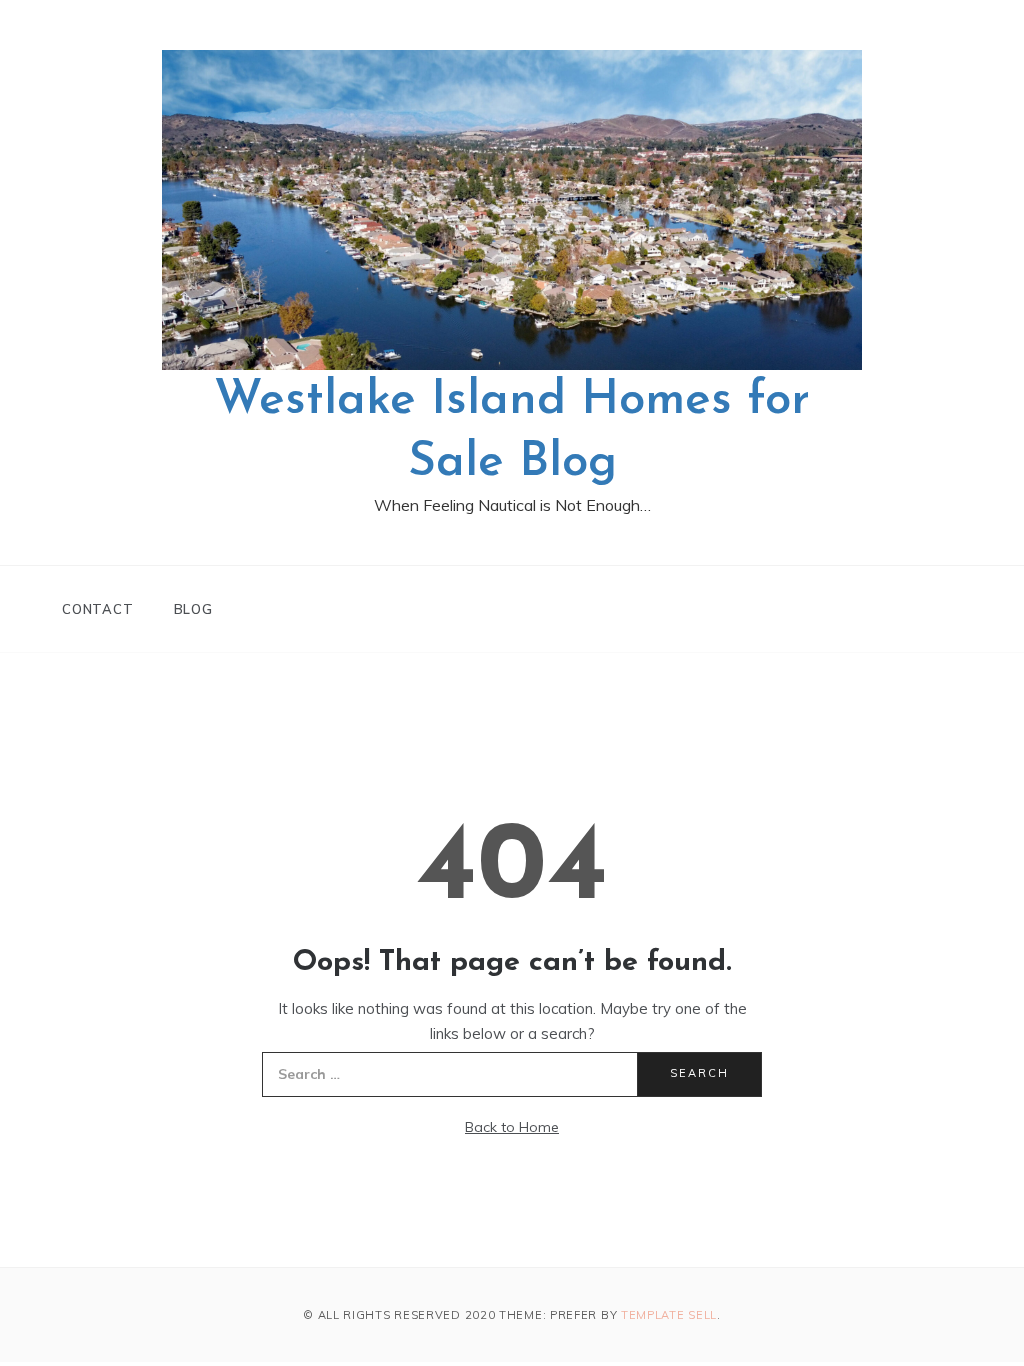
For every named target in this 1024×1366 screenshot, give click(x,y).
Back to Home (512, 1127)
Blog (193, 609)
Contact (98, 609)
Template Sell (669, 1315)
